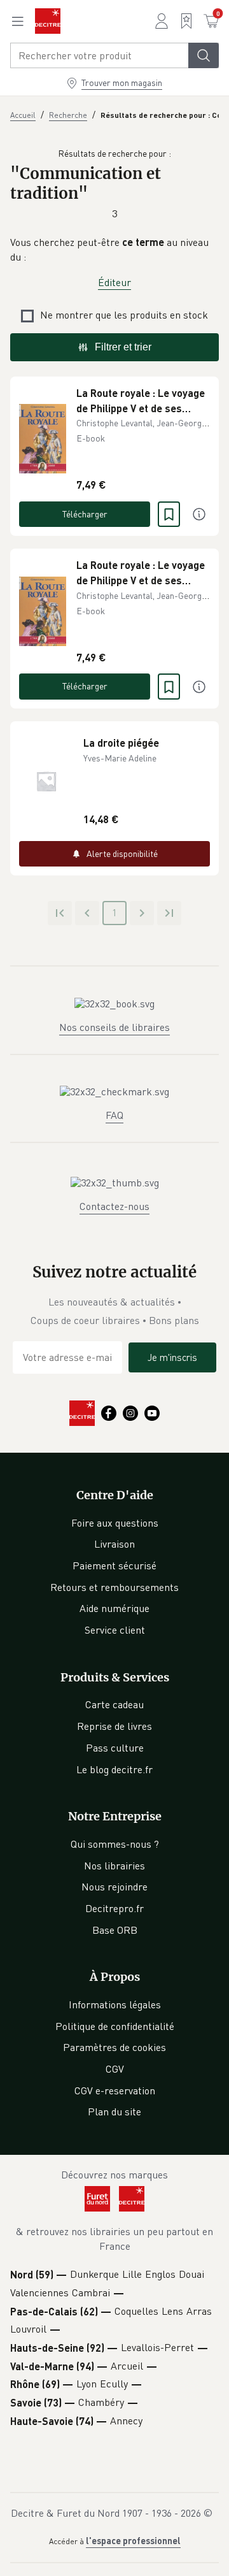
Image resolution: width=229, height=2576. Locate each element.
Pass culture (115, 1748)
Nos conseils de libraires (114, 1027)
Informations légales (115, 2004)
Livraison (114, 1544)
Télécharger (85, 514)
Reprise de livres (114, 1726)
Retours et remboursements (114, 1587)
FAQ (114, 1115)
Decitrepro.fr (114, 1908)
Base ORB (115, 1930)
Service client (115, 1630)
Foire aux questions (115, 1523)
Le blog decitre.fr (114, 1769)
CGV (115, 2069)
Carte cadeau (114, 1704)
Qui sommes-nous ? (115, 1844)
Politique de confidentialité (115, 2026)
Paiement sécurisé (114, 1565)
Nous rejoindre (114, 1887)
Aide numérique (114, 1608)
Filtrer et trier (123, 347)
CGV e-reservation (115, 2090)
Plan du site (114, 2112)
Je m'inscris (172, 1357)
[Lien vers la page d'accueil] (48, 21)
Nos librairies (114, 1866)
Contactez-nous (114, 1206)
